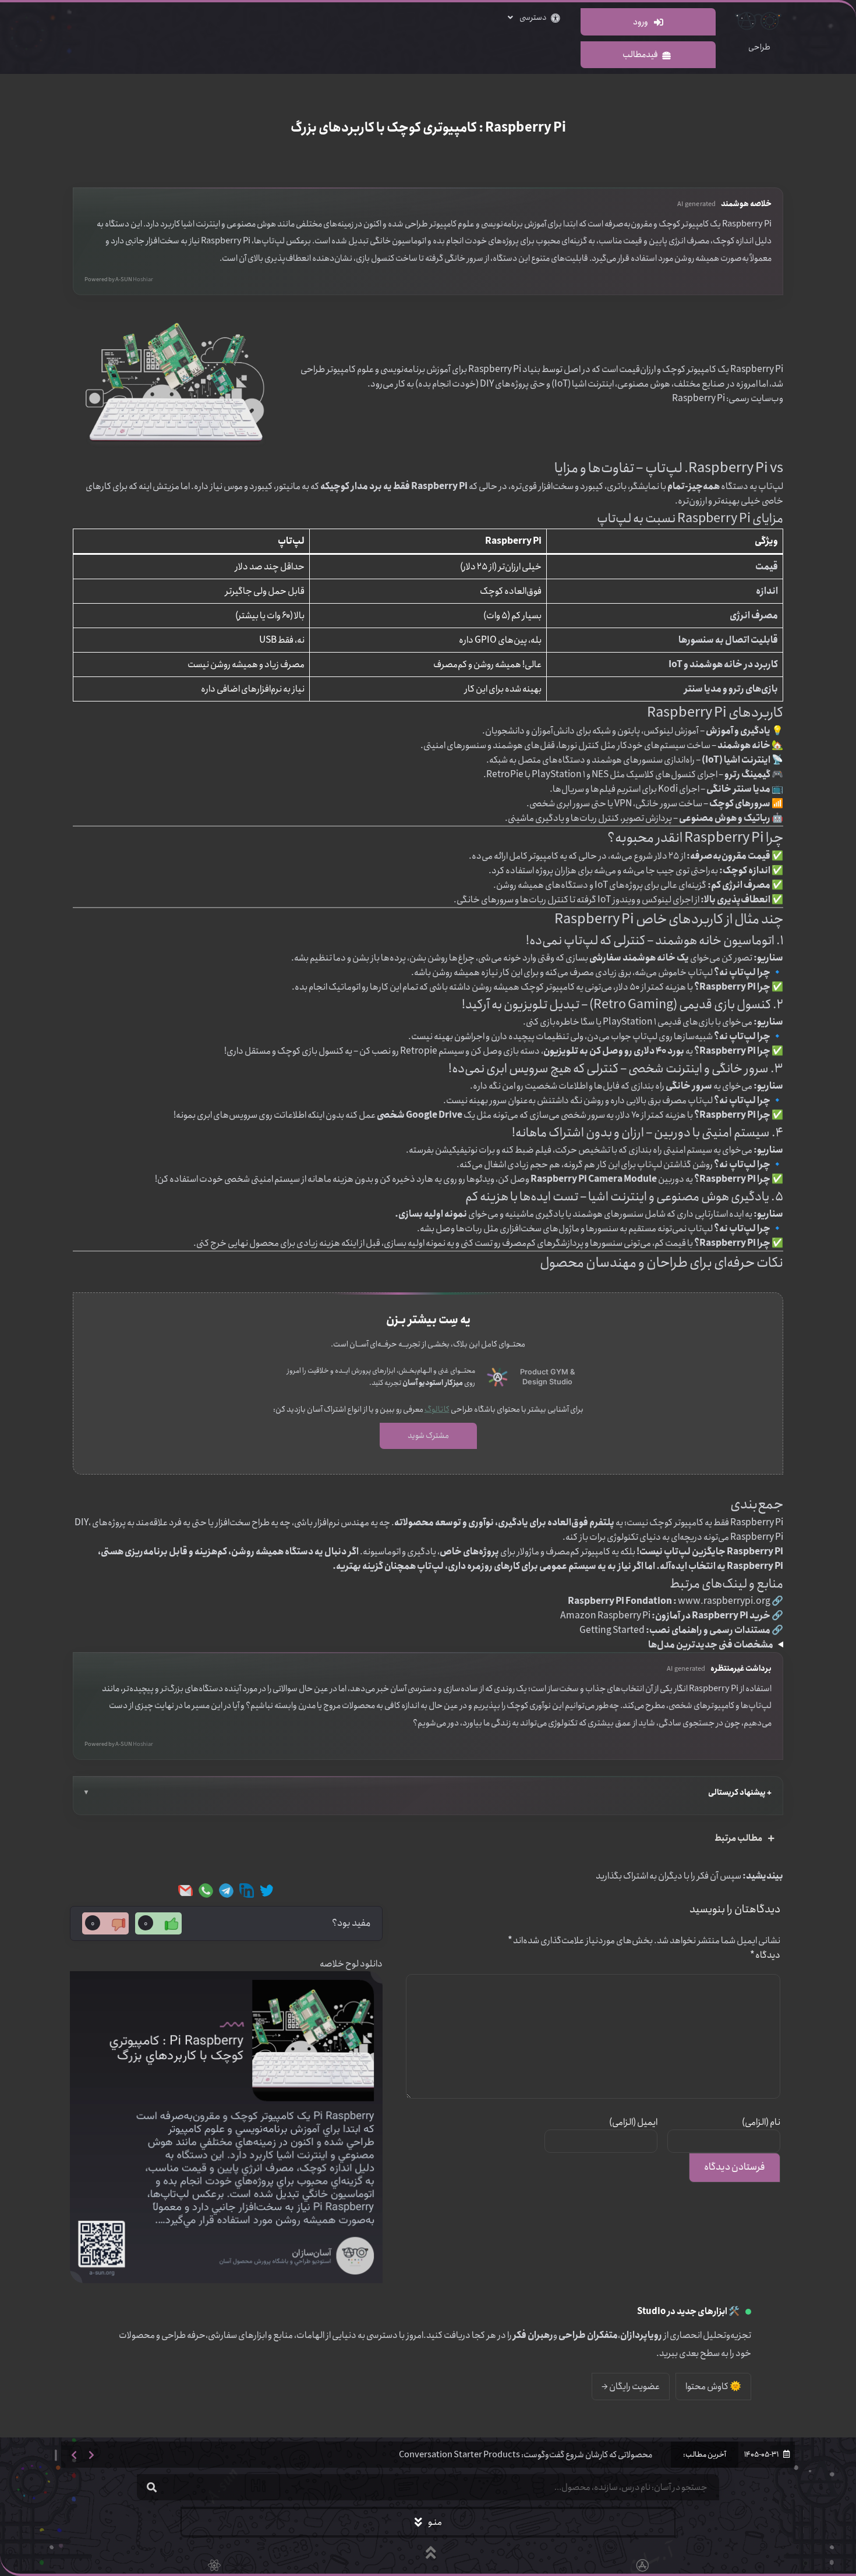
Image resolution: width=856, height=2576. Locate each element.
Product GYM (544, 1372)
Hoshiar (143, 280)
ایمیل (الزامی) (633, 2122)
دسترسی (533, 17)
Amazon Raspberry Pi (605, 1616)
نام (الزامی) (761, 2122)
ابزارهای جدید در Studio (682, 2312)
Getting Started (612, 1630)
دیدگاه (765, 1955)
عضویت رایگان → (631, 2387)
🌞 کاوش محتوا (713, 2387)
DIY (486, 384)
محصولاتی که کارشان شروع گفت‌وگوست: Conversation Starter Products (526, 2455)
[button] (74, 2455)
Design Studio (547, 1382)
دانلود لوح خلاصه (351, 1964)
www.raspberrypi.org (724, 1601)
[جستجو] (151, 2487)
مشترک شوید (428, 1436)
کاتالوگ (437, 1409)
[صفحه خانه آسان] (498, 1377)
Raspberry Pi (698, 398)
